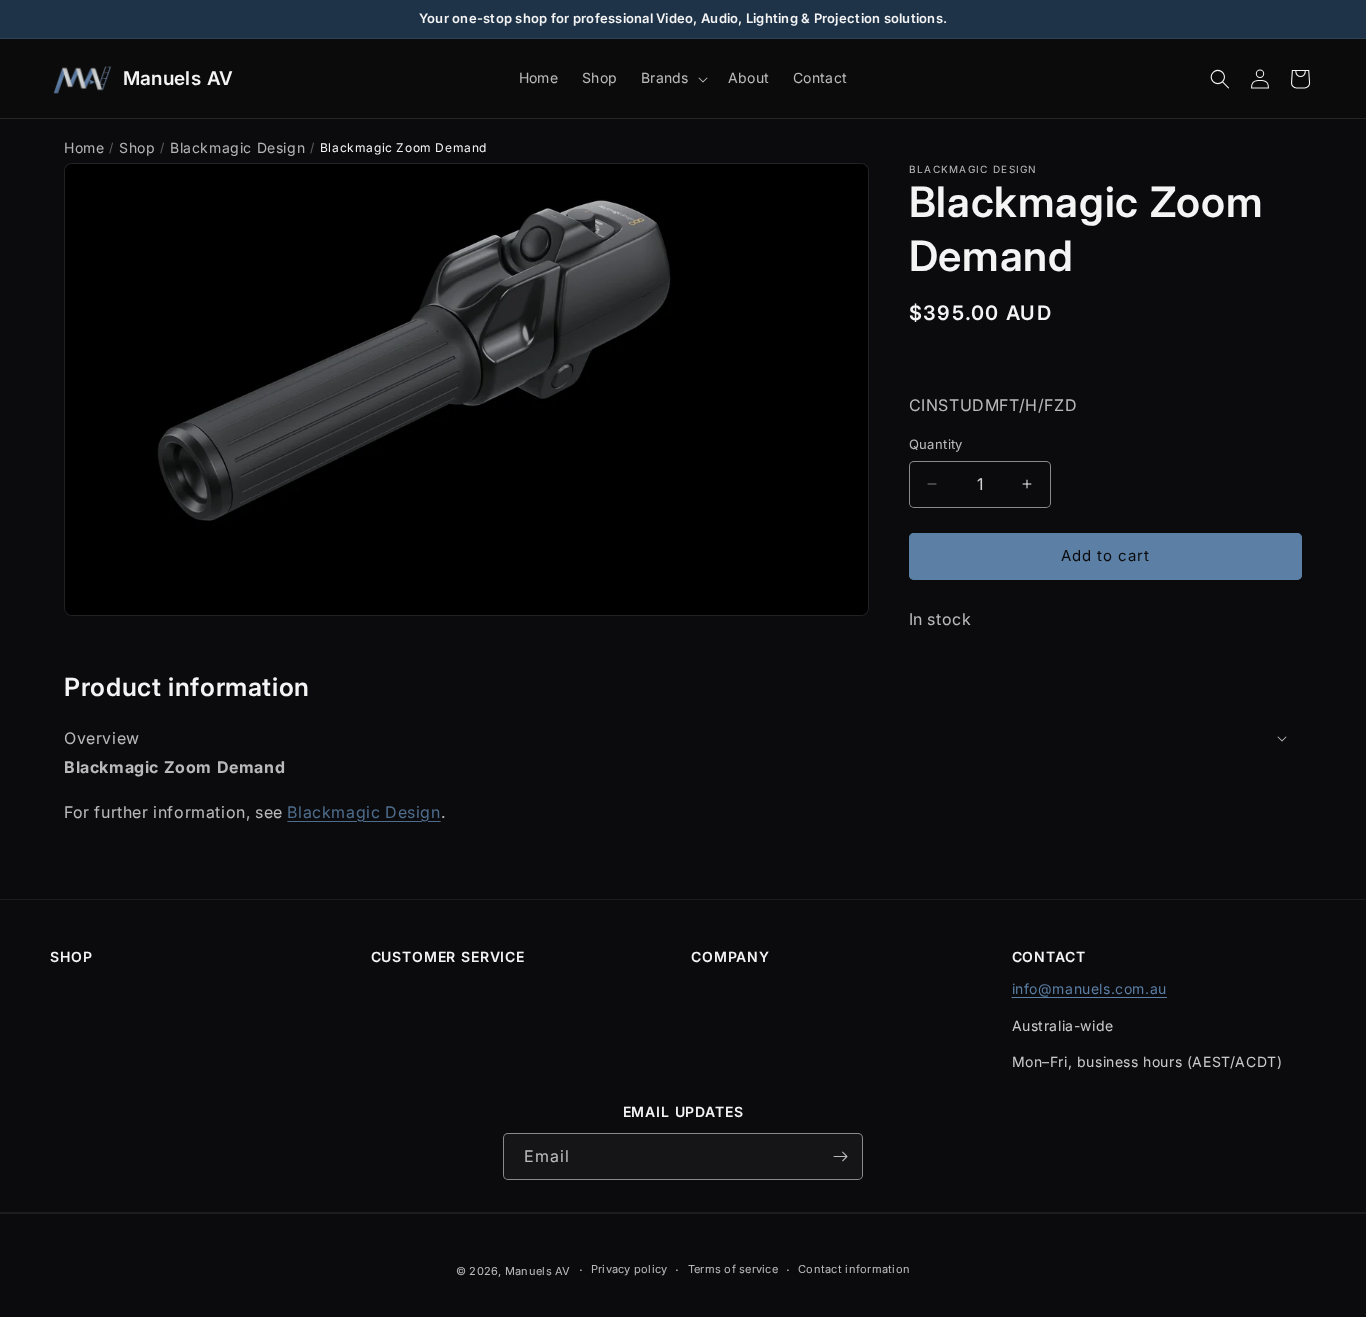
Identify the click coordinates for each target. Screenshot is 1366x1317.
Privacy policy (629, 1270)
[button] (672, 78)
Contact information (854, 1270)
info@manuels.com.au (1089, 988)
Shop (137, 147)
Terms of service (733, 1270)
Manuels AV (538, 1271)
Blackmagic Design (237, 147)
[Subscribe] (840, 1156)
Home (84, 147)
